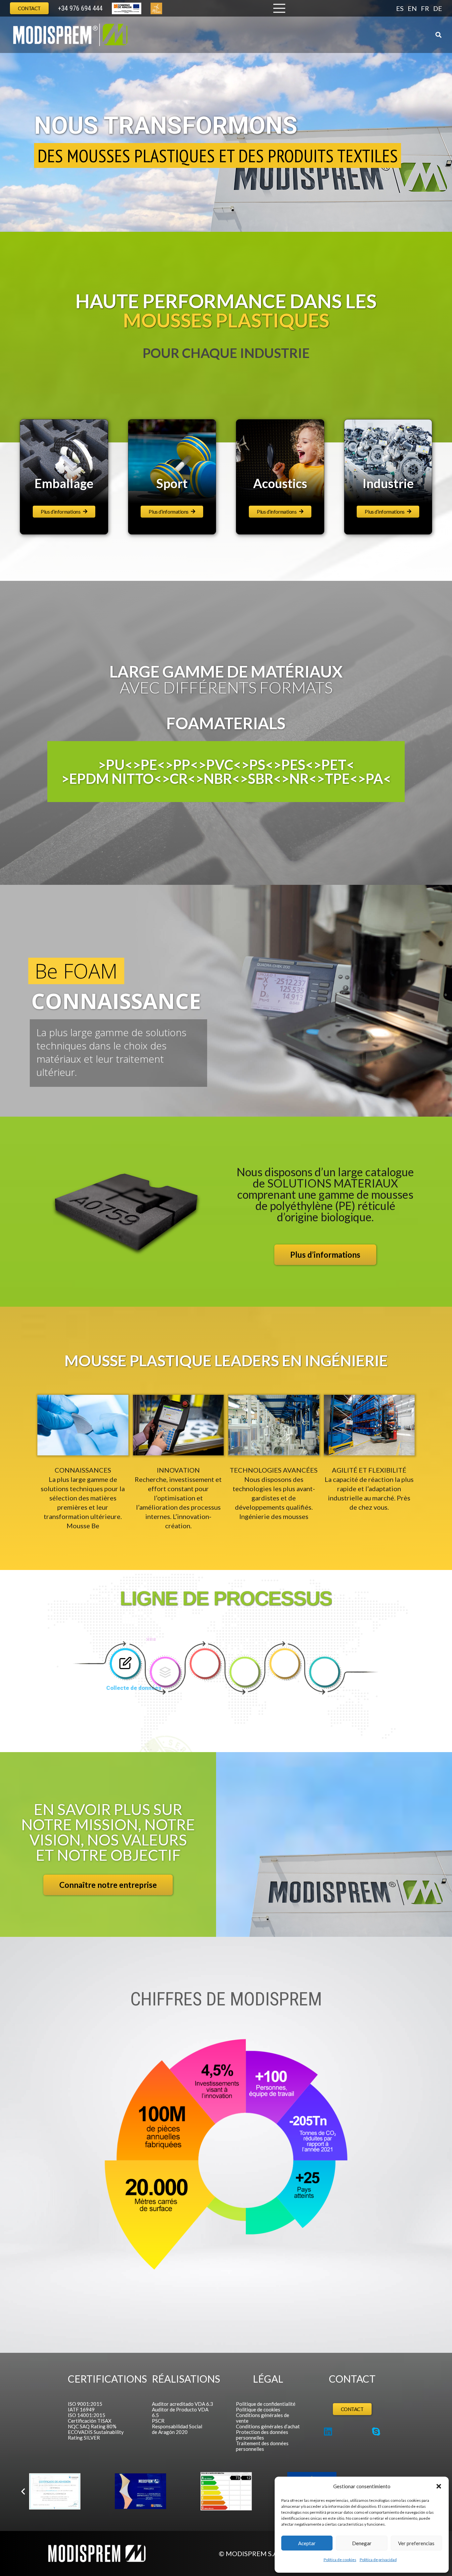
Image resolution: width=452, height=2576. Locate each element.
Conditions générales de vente (263, 2418)
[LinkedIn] (328, 2432)
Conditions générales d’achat (268, 2426)
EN (412, 8)
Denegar (362, 2543)
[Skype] (376, 2432)
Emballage (388, 483)
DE (438, 8)
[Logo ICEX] (140, 2492)
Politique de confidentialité (266, 2404)
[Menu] (279, 8)
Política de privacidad (378, 2560)
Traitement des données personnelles (262, 2446)
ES (400, 8)
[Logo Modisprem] (70, 35)
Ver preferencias (416, 2543)
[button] (439, 2486)
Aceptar (307, 2543)
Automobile (280, 483)
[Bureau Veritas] (226, 2492)
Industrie (64, 483)
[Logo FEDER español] (55, 2492)
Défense (172, 483)
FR (425, 8)
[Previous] (23, 2492)
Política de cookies (340, 2560)
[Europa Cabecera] (127, 8)
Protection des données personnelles (262, 2435)
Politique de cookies (258, 2409)
